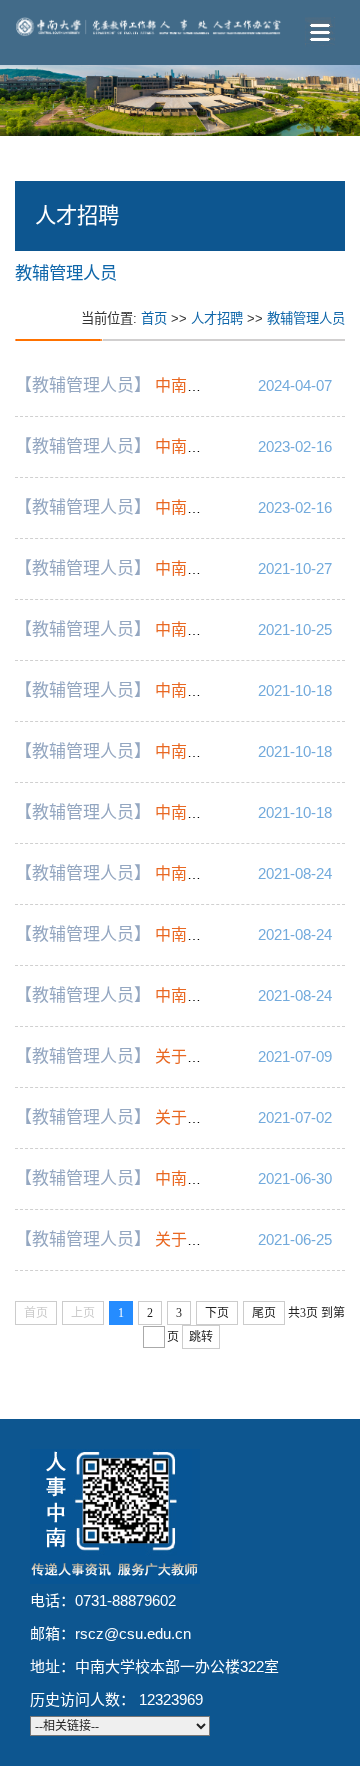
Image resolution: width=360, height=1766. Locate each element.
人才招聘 (217, 318)
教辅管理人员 (306, 318)
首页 (154, 318)
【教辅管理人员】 (83, 385)
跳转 (201, 1337)
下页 (217, 1313)
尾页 (264, 1313)
